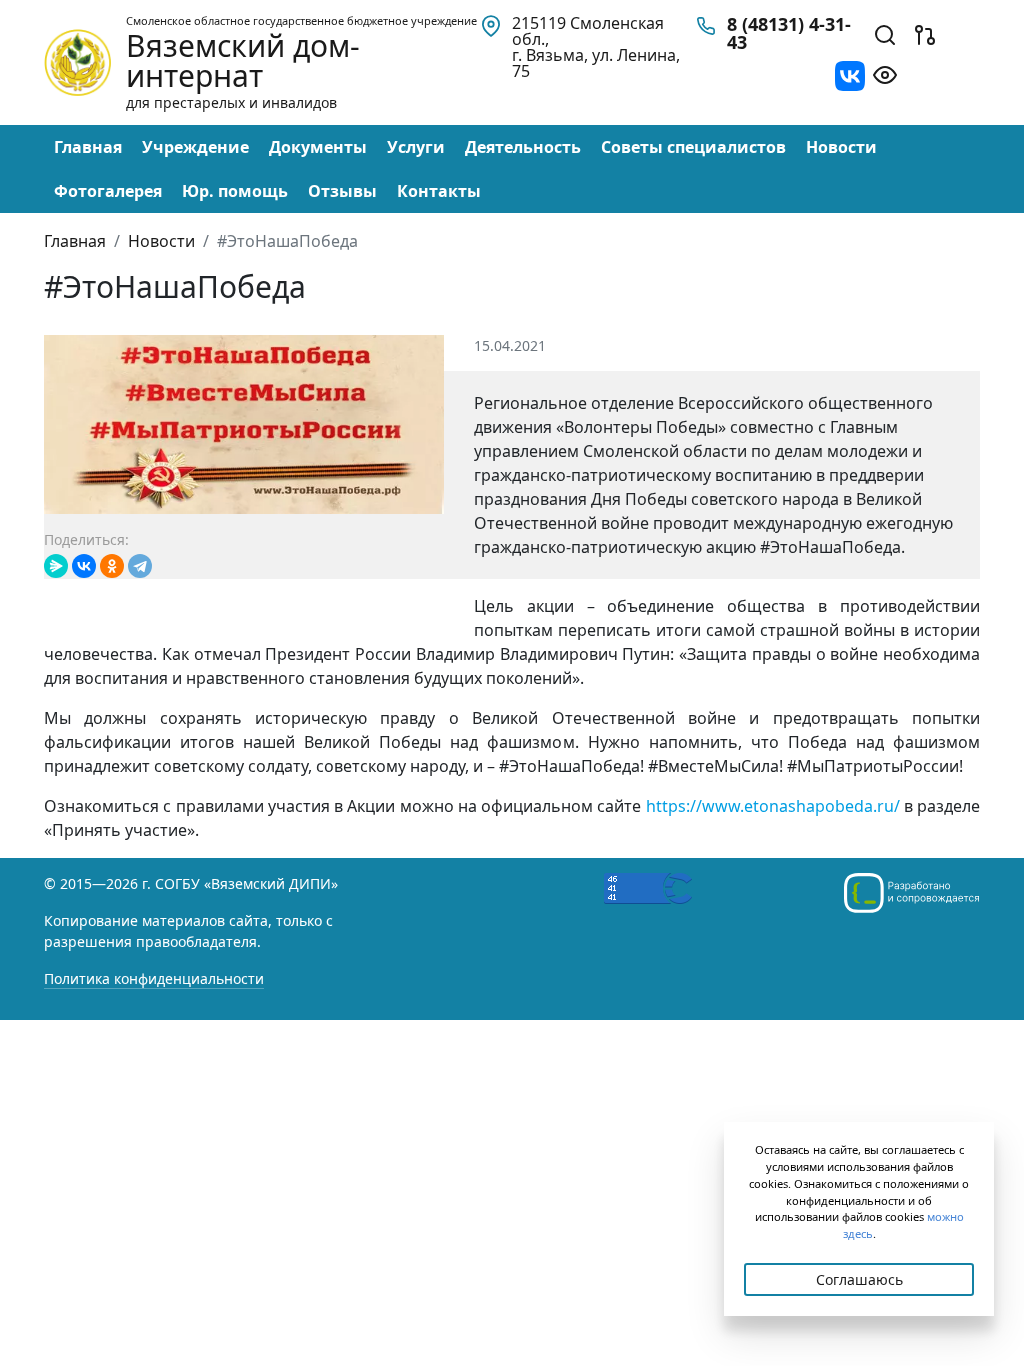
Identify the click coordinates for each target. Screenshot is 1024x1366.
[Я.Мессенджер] (56, 566)
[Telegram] (140, 566)
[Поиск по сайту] (885, 33)
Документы (318, 147)
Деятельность (523, 147)
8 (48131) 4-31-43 (789, 33)
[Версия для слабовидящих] (885, 73)
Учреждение (195, 147)
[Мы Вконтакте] (850, 74)
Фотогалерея (108, 191)
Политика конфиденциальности (154, 978)
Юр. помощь (235, 191)
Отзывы (342, 191)
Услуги (416, 147)
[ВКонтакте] (84, 566)
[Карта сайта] (925, 33)
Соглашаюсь (859, 1279)
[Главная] (77, 61)
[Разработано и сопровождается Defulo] (911, 893)
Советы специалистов (693, 147)
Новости (841, 147)
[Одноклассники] (112, 566)
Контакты (439, 191)
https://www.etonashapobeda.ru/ (773, 806)
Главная (88, 147)
